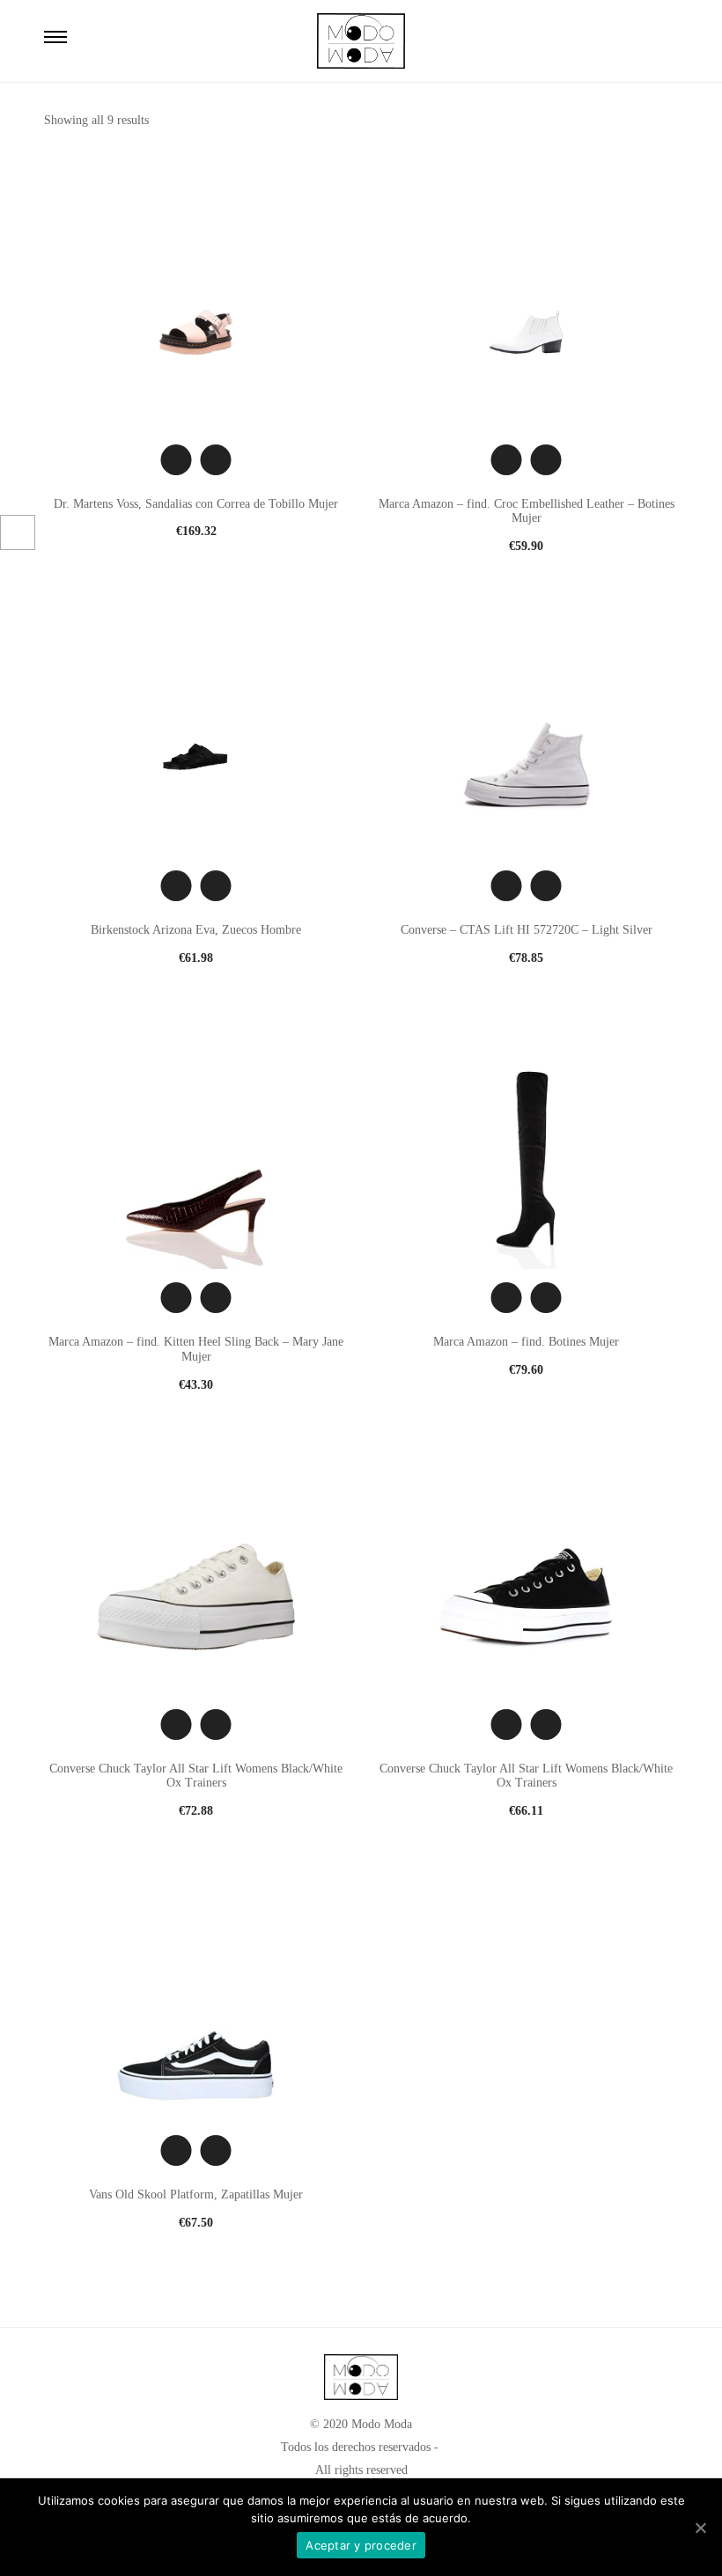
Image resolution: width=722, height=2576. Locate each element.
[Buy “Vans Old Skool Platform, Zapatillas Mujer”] (216, 2150)
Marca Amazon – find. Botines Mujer (526, 1342)
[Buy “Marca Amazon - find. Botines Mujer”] (546, 1298)
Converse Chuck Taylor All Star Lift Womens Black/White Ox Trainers (196, 1776)
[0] (658, 40)
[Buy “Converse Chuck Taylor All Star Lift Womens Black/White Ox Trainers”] (216, 1725)
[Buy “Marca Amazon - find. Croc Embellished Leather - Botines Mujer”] (546, 460)
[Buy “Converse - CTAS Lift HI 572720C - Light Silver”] (546, 886)
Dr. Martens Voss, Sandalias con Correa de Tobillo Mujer (196, 504)
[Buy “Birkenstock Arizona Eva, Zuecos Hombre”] (216, 886)
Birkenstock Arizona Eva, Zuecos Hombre (196, 930)
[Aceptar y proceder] (700, 2528)
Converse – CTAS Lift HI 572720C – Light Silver (527, 930)
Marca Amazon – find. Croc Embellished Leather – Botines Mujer (527, 511)
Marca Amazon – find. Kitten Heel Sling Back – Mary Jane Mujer (196, 1349)
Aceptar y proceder (361, 2545)
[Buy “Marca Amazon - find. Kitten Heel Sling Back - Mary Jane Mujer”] (216, 1298)
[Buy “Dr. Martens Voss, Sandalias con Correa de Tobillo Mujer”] (216, 460)
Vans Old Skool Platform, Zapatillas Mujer (196, 2194)
